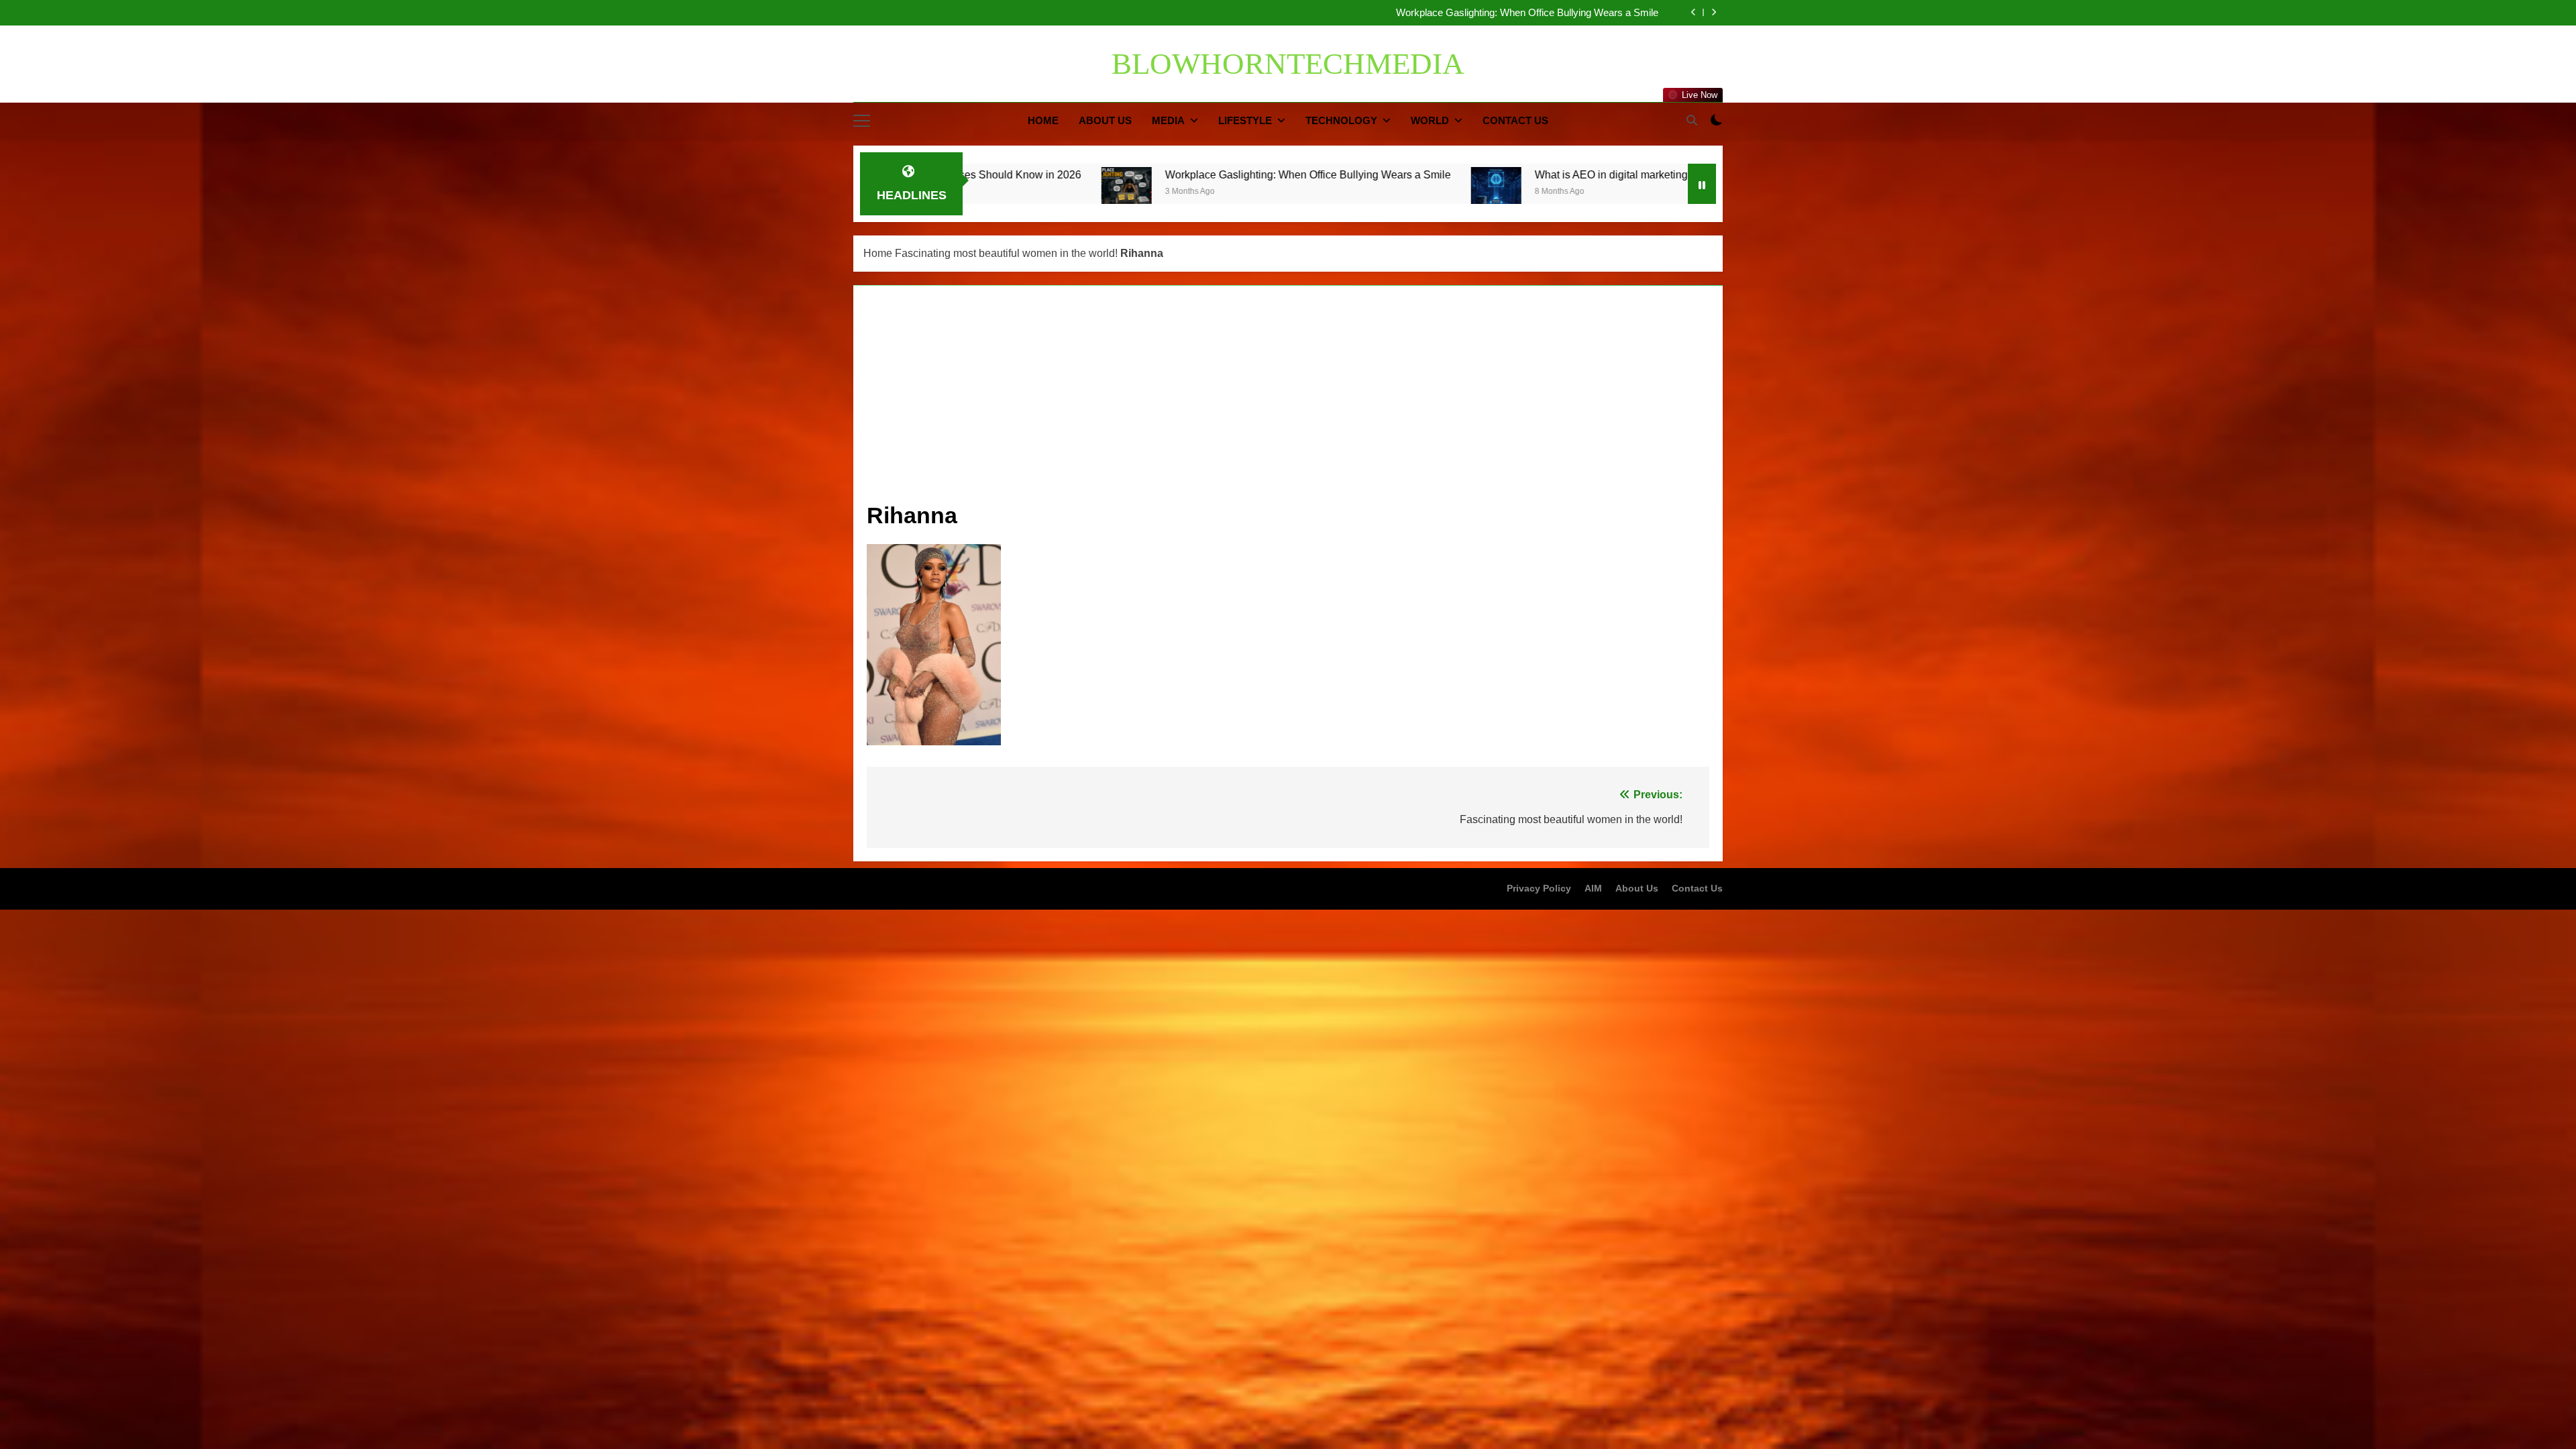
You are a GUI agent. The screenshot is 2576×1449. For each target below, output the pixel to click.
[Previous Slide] (1694, 12)
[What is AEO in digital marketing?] (1222, 192)
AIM (1593, 888)
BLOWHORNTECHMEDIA (1288, 64)
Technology (1341, 120)
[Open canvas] (862, 121)
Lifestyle (1245, 120)
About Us (1105, 120)
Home (1043, 120)
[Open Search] (1692, 120)
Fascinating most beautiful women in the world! (1006, 253)
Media (1168, 120)
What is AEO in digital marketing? (1586, 13)
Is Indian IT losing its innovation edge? (1595, 174)
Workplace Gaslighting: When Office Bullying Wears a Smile (1034, 174)
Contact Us (1515, 120)
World (1430, 120)
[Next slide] (1714, 12)
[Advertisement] (1288, 400)
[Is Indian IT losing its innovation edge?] (1465, 192)
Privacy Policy (1539, 888)
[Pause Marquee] (1702, 184)
